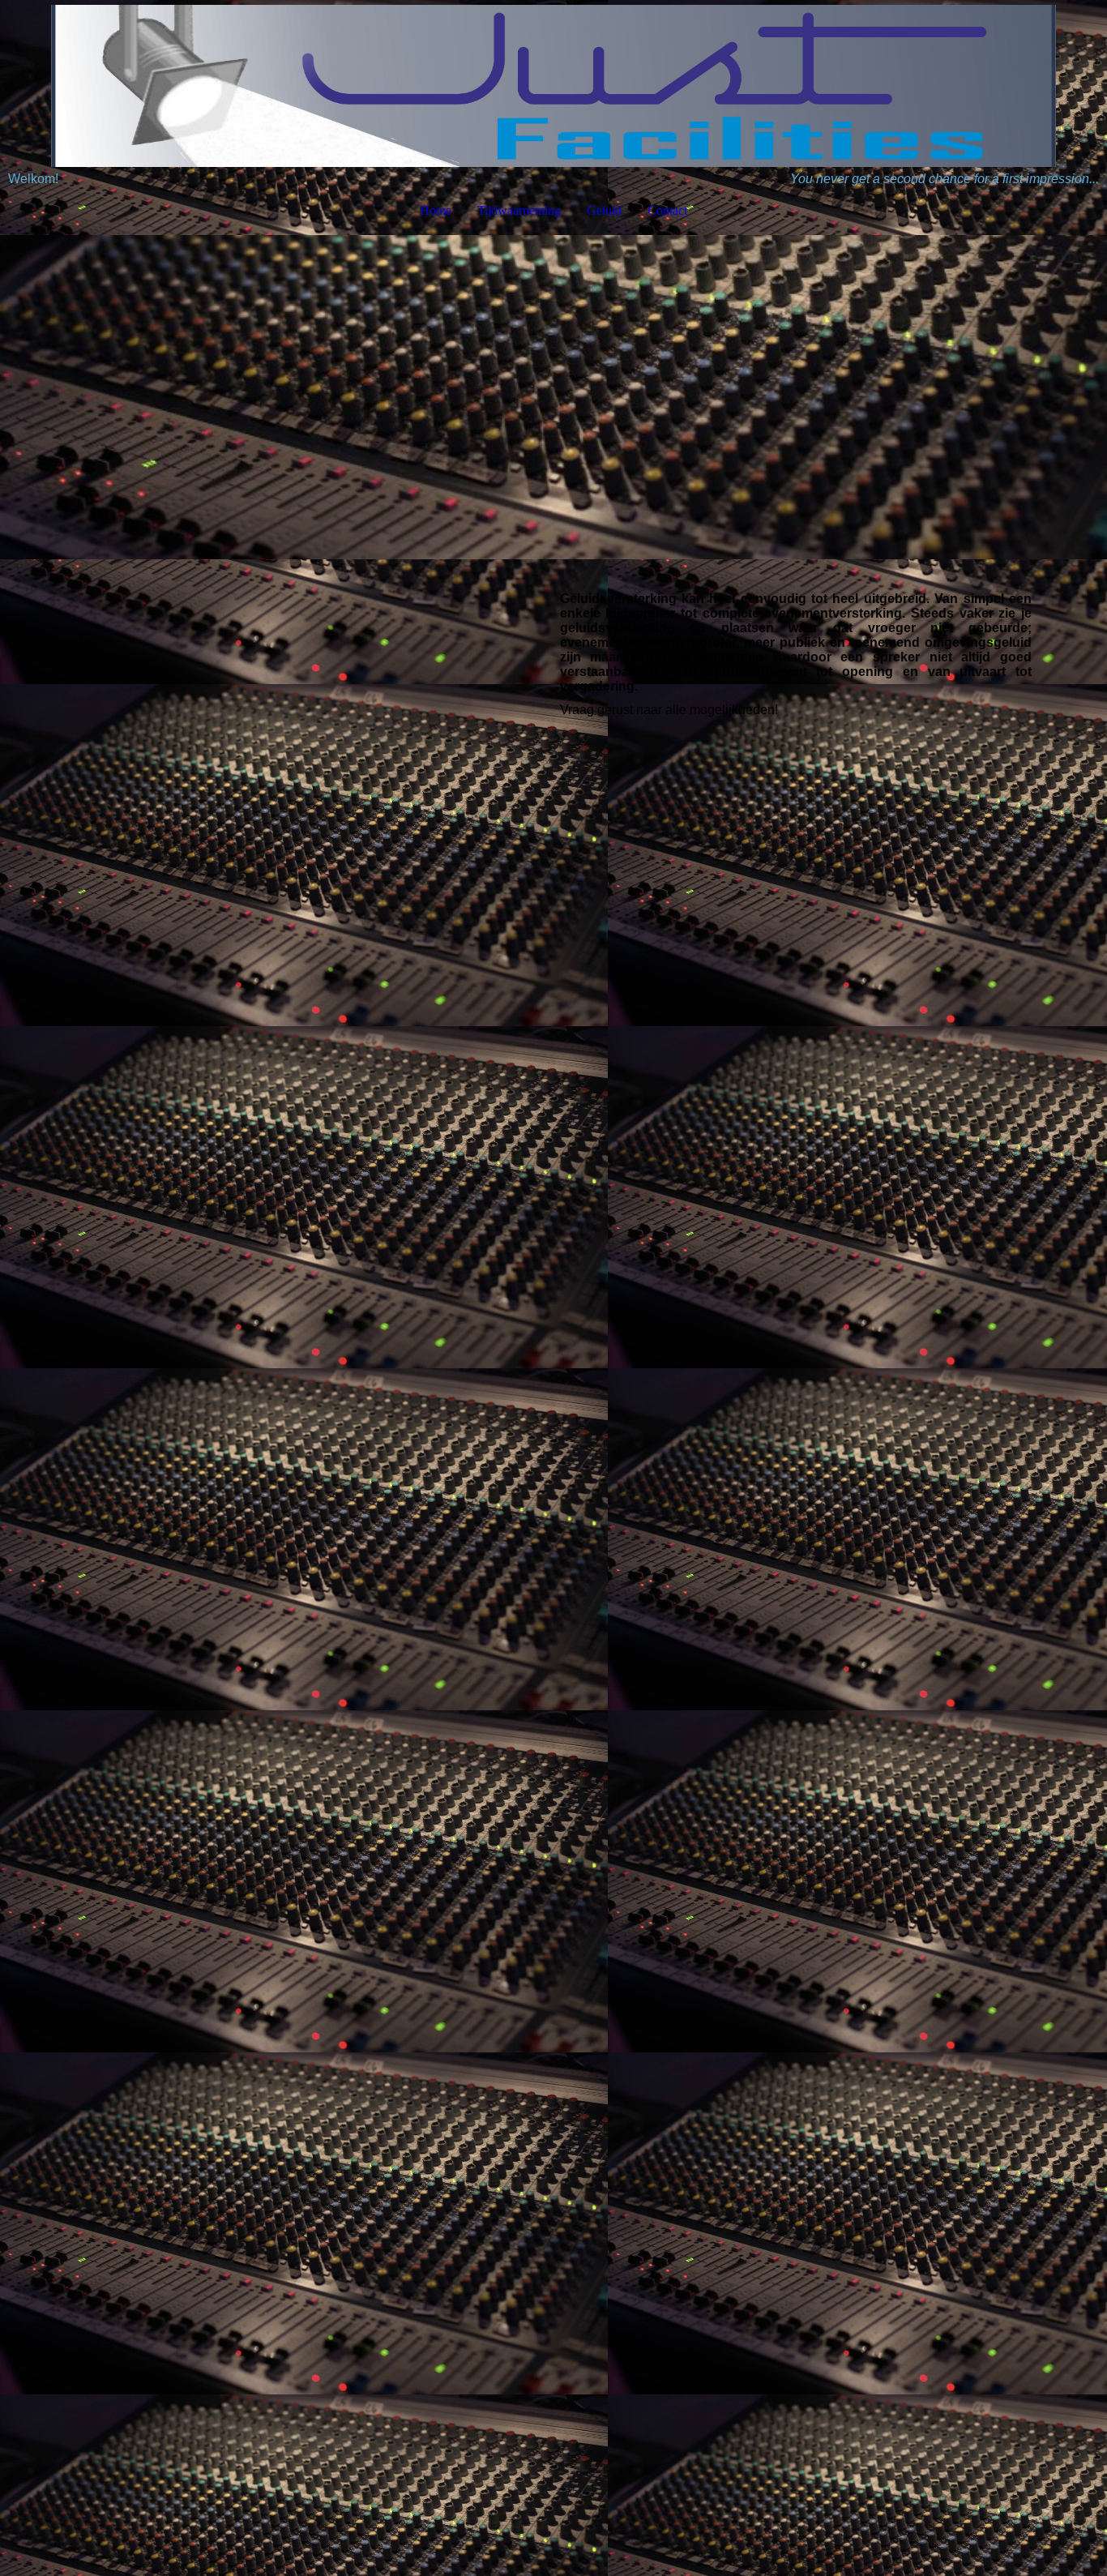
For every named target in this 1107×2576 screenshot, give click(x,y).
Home (436, 210)
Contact (667, 210)
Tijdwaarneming (519, 210)
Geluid (604, 210)
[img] (553, 86)
